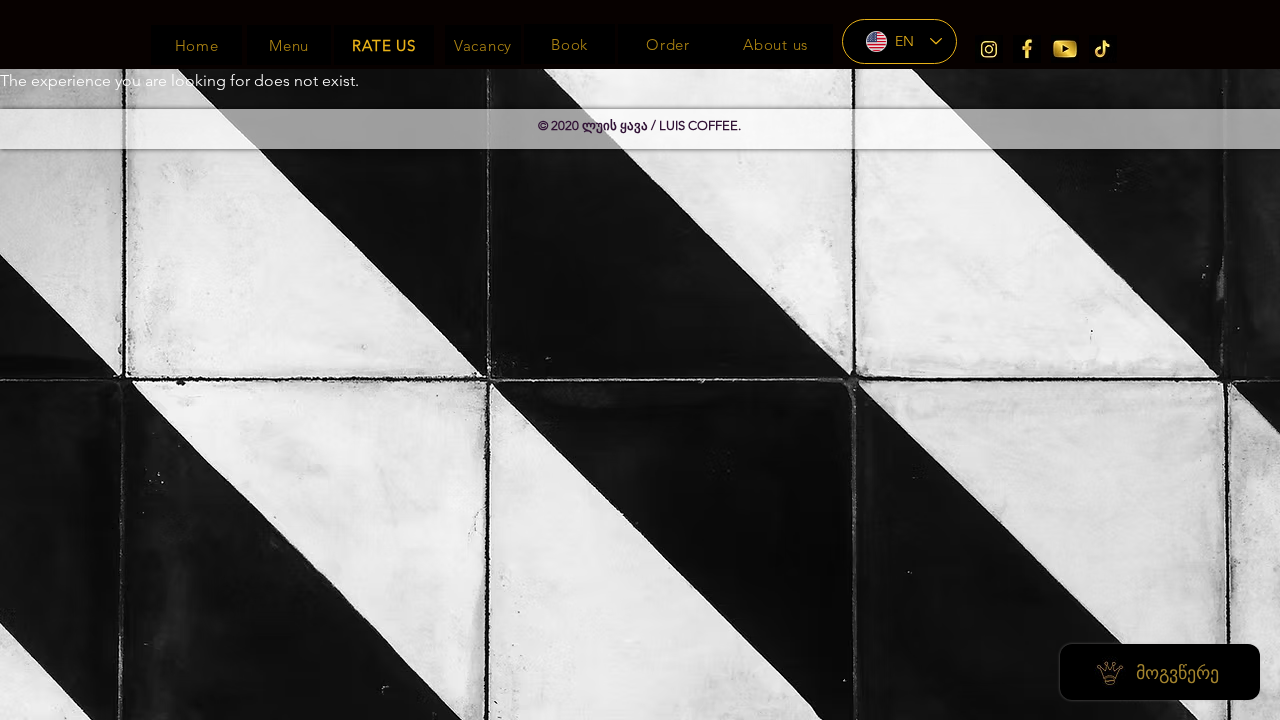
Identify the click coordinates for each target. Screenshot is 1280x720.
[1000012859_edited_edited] (989, 49)
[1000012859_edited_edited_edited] (1027, 49)
